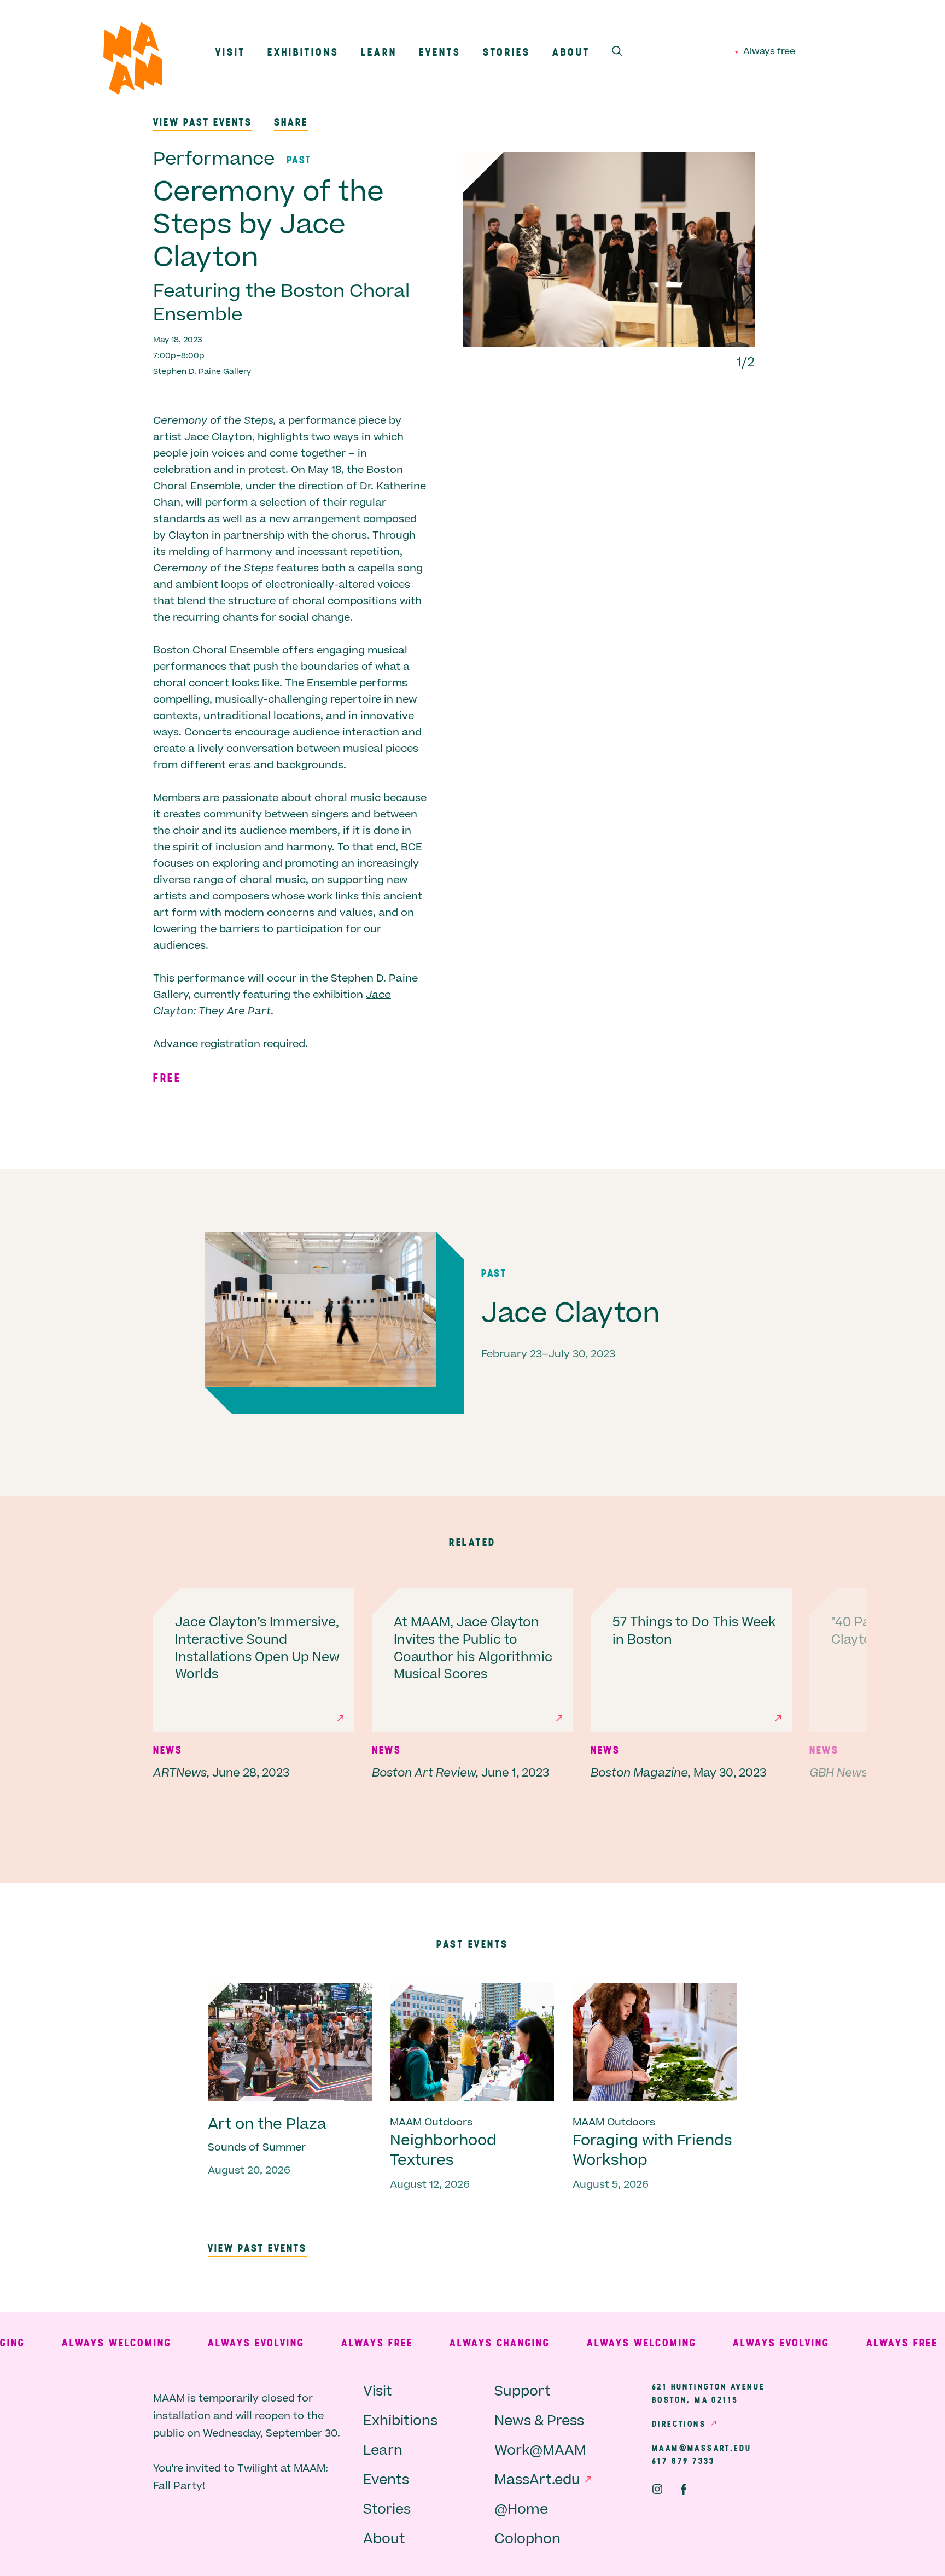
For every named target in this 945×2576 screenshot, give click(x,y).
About (571, 52)
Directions (679, 2423)
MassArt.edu (537, 2480)
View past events (203, 122)
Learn (379, 52)
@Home (521, 2510)
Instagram (657, 2489)
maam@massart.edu (702, 2448)
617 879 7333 (684, 2461)
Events (440, 52)
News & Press (539, 2421)
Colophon (527, 2539)
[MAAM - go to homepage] (133, 61)
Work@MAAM (540, 2451)
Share (291, 122)
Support (523, 2391)
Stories (507, 52)
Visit (231, 52)
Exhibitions (303, 52)
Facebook (684, 2489)
